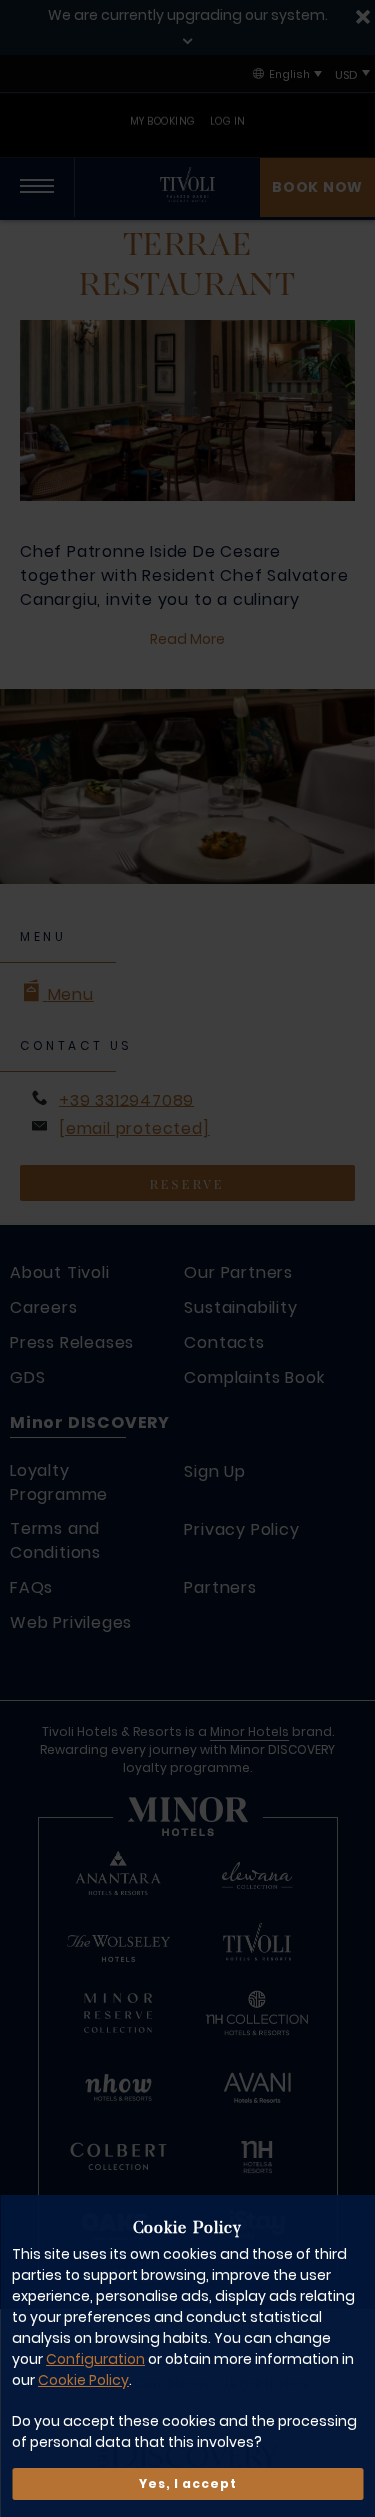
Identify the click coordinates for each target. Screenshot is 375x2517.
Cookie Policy (83, 2380)
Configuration (95, 2359)
